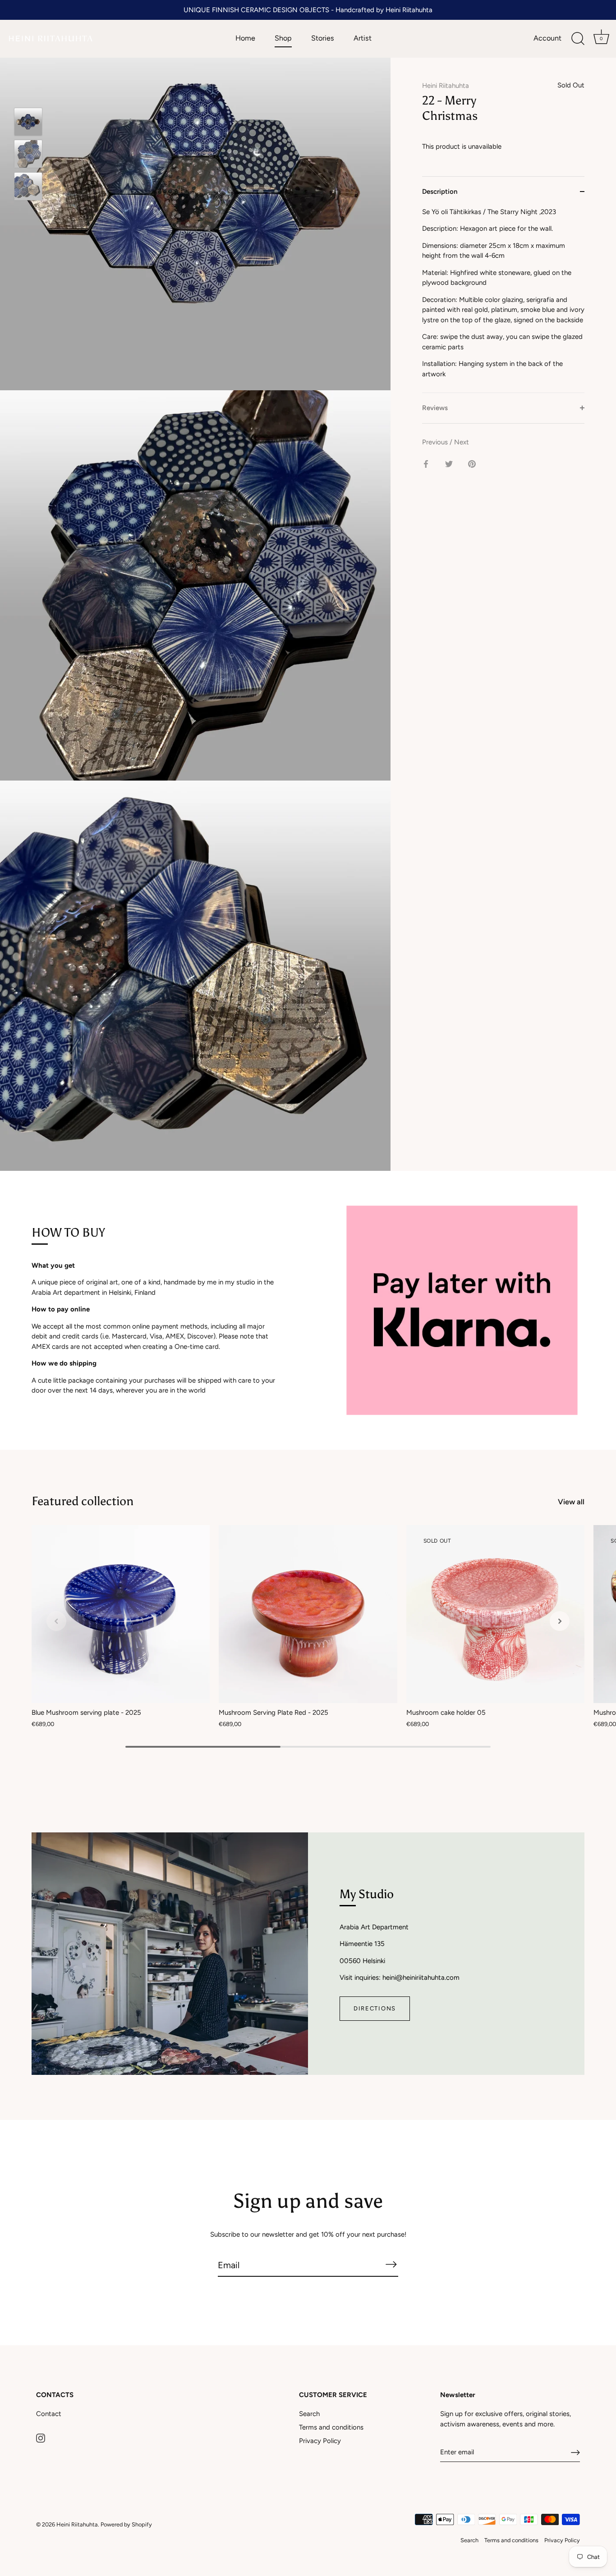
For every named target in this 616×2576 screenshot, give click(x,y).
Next (462, 442)
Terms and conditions (331, 2427)
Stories (323, 38)
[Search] (578, 39)
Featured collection (83, 1501)
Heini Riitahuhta (446, 86)
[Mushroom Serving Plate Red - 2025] (308, 1614)
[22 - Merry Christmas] (28, 122)
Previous (436, 442)
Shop (283, 38)
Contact (49, 2414)
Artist (363, 38)
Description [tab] (440, 192)
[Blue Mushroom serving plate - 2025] (121, 1614)
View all (571, 1502)
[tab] (503, 300)
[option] (28, 123)
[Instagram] (41, 2438)
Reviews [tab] (435, 408)
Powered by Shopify (126, 2524)
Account (547, 38)
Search (309, 2414)
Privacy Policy (320, 2441)
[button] (56, 1621)
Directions (375, 2008)
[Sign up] (575, 2453)
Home (245, 38)
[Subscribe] (391, 2265)
